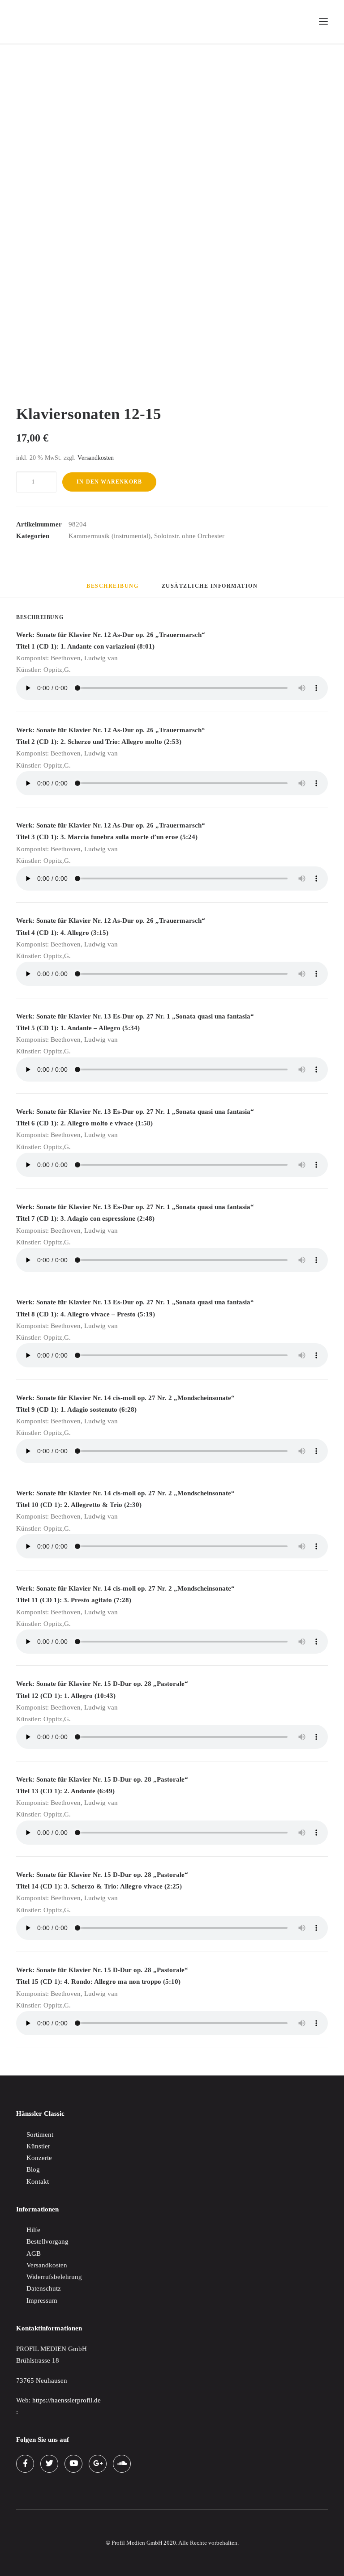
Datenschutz (44, 2288)
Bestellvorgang (47, 2241)
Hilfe (33, 2230)
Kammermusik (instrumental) (110, 536)
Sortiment (40, 2135)
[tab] (210, 590)
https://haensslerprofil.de (67, 2400)
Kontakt (38, 2181)
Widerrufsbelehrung (54, 2277)
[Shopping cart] (297, 21)
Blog (33, 2169)
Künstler (38, 2146)
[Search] (283, 21)
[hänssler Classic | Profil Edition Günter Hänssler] (54, 21)
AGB (34, 2253)
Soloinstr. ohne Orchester (189, 536)
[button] (323, 21)
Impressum (42, 2300)
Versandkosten (96, 458)
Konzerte (39, 2158)
